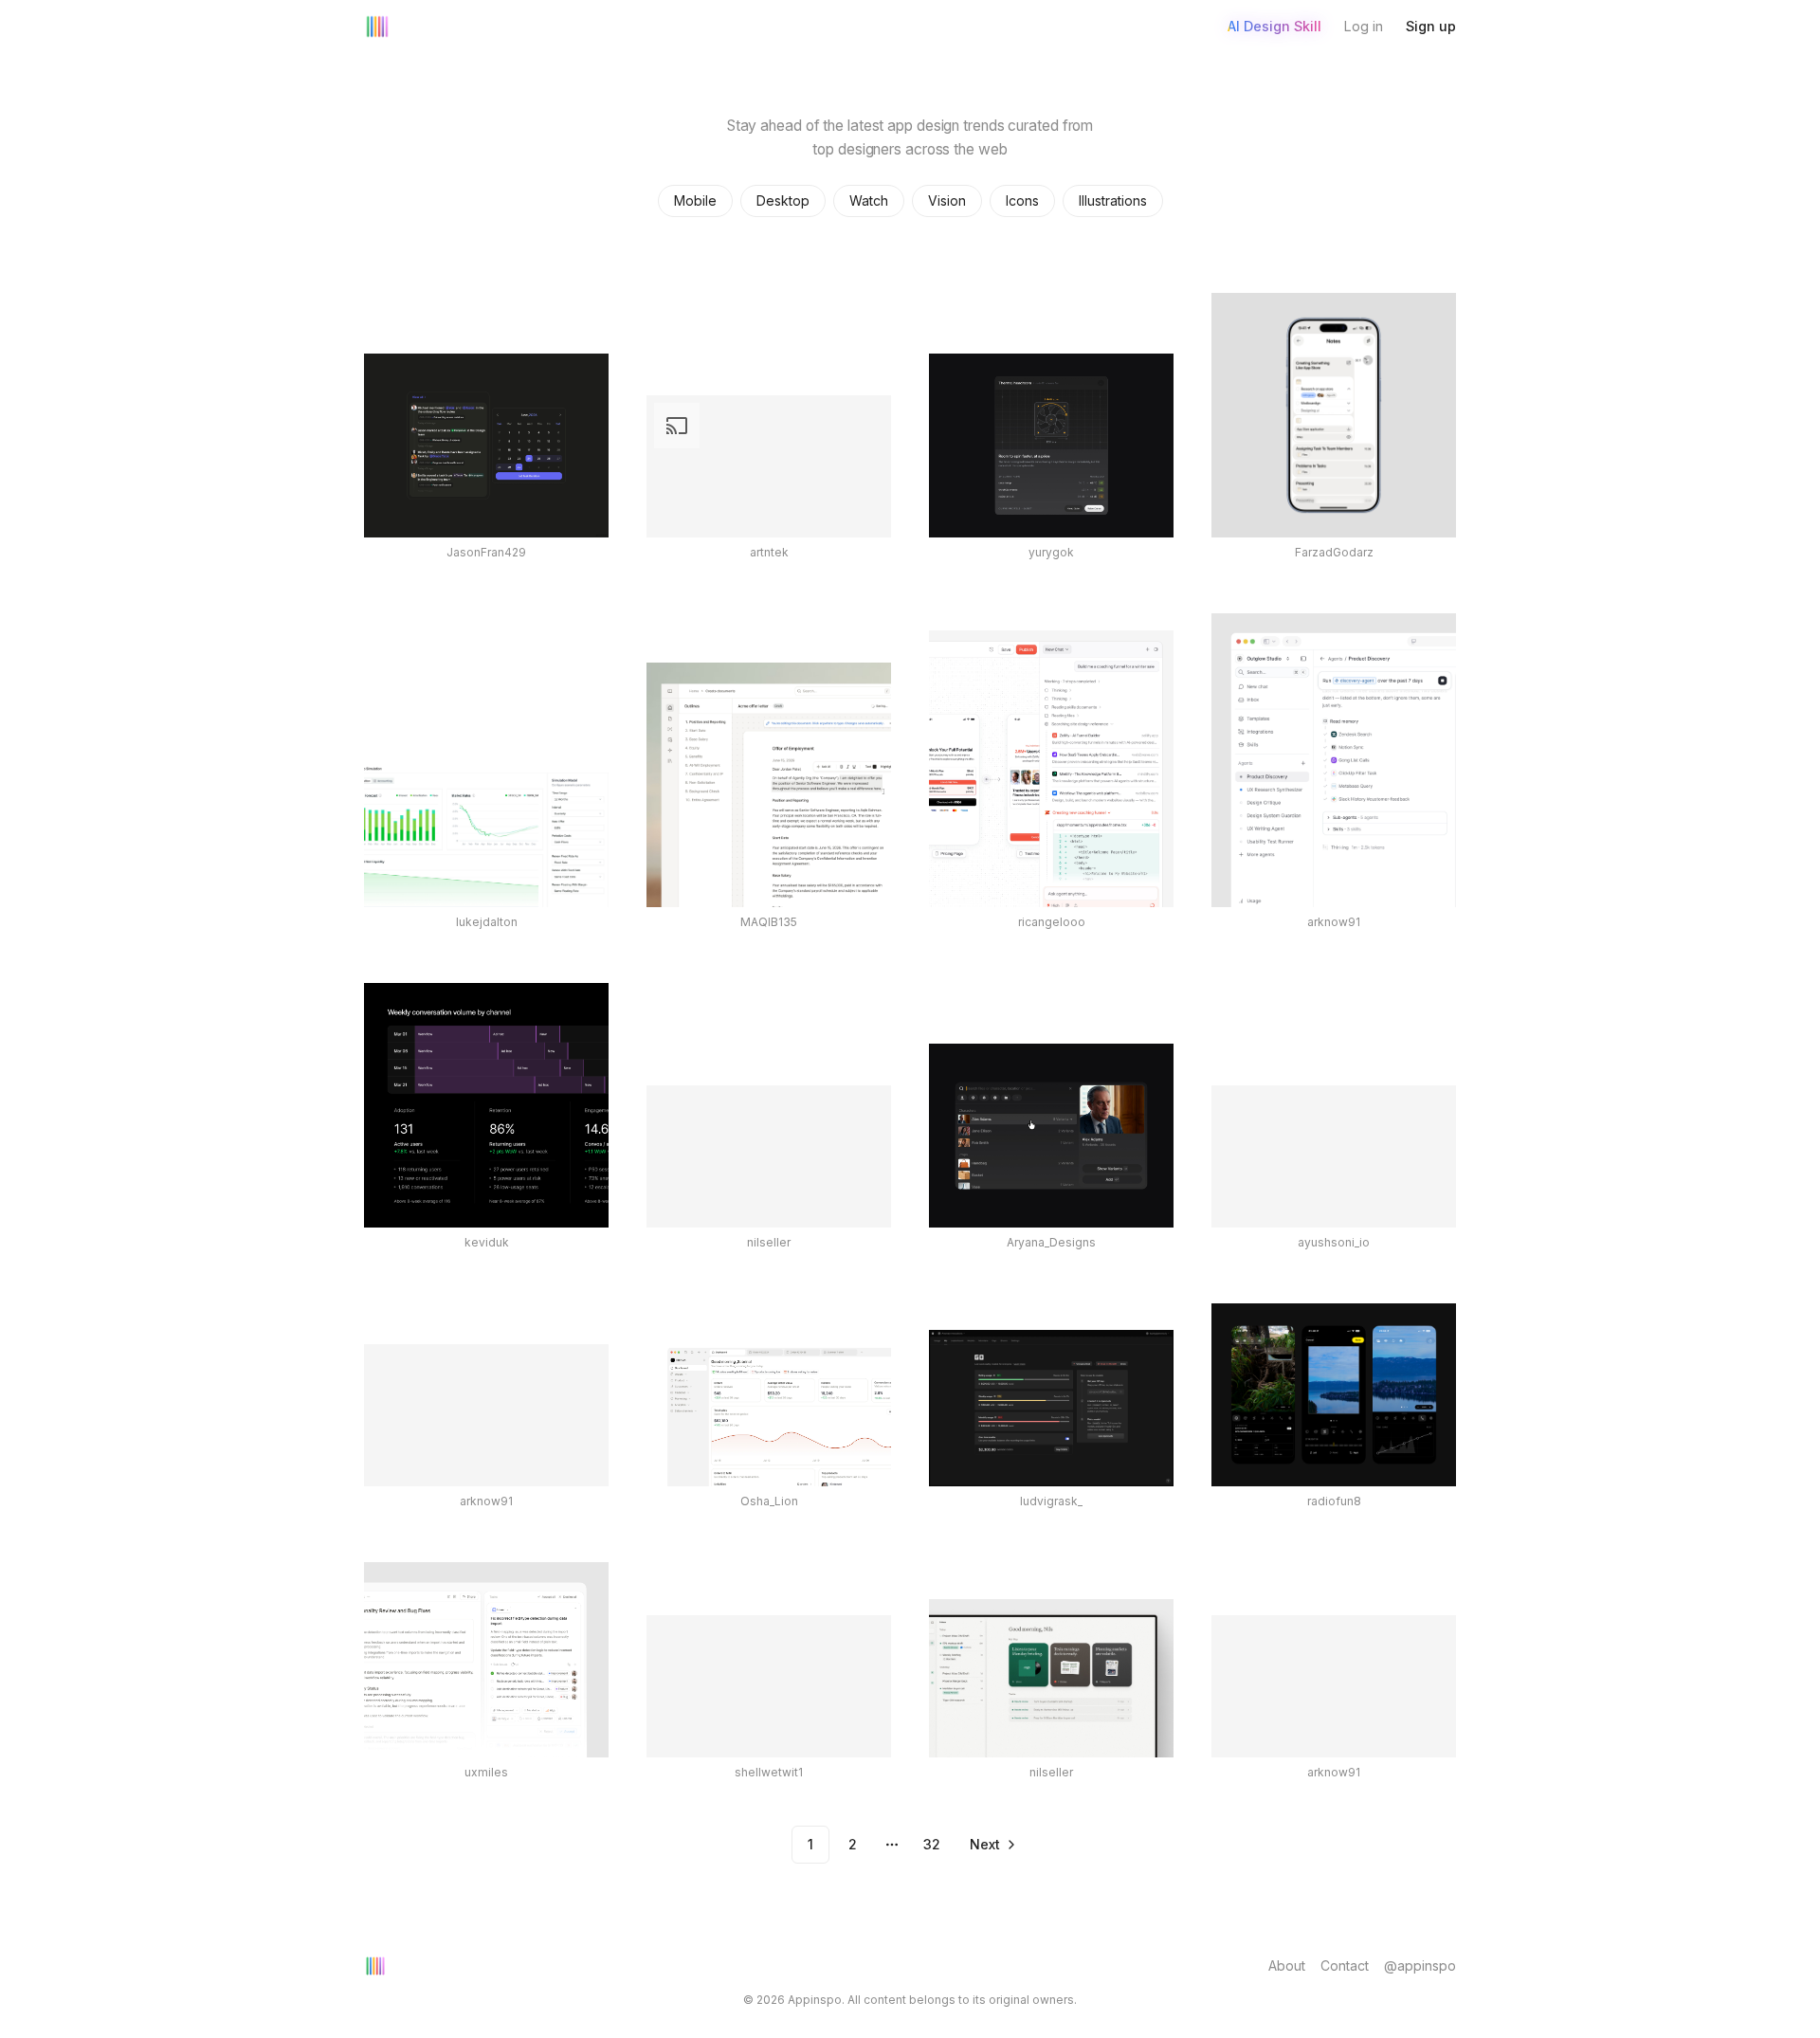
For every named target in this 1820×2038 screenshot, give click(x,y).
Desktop (783, 200)
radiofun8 (1334, 1501)
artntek (769, 552)
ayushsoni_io (1334, 1242)
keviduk (487, 1242)
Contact (1345, 1965)
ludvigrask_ (1051, 1501)
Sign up (1431, 26)
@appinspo (1420, 1965)
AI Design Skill (1274, 26)
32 (932, 1844)
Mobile (695, 200)
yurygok (1051, 552)
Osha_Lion (769, 1501)
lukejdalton (487, 922)
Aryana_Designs (1051, 1242)
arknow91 (1334, 922)
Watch (869, 200)
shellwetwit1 (769, 1772)
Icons (1022, 200)
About (1287, 1965)
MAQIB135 (769, 922)
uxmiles (486, 1772)
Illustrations (1113, 200)
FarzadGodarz (1334, 552)
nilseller (769, 1242)
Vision (947, 200)
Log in (1364, 26)
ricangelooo (1052, 922)
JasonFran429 (486, 552)
